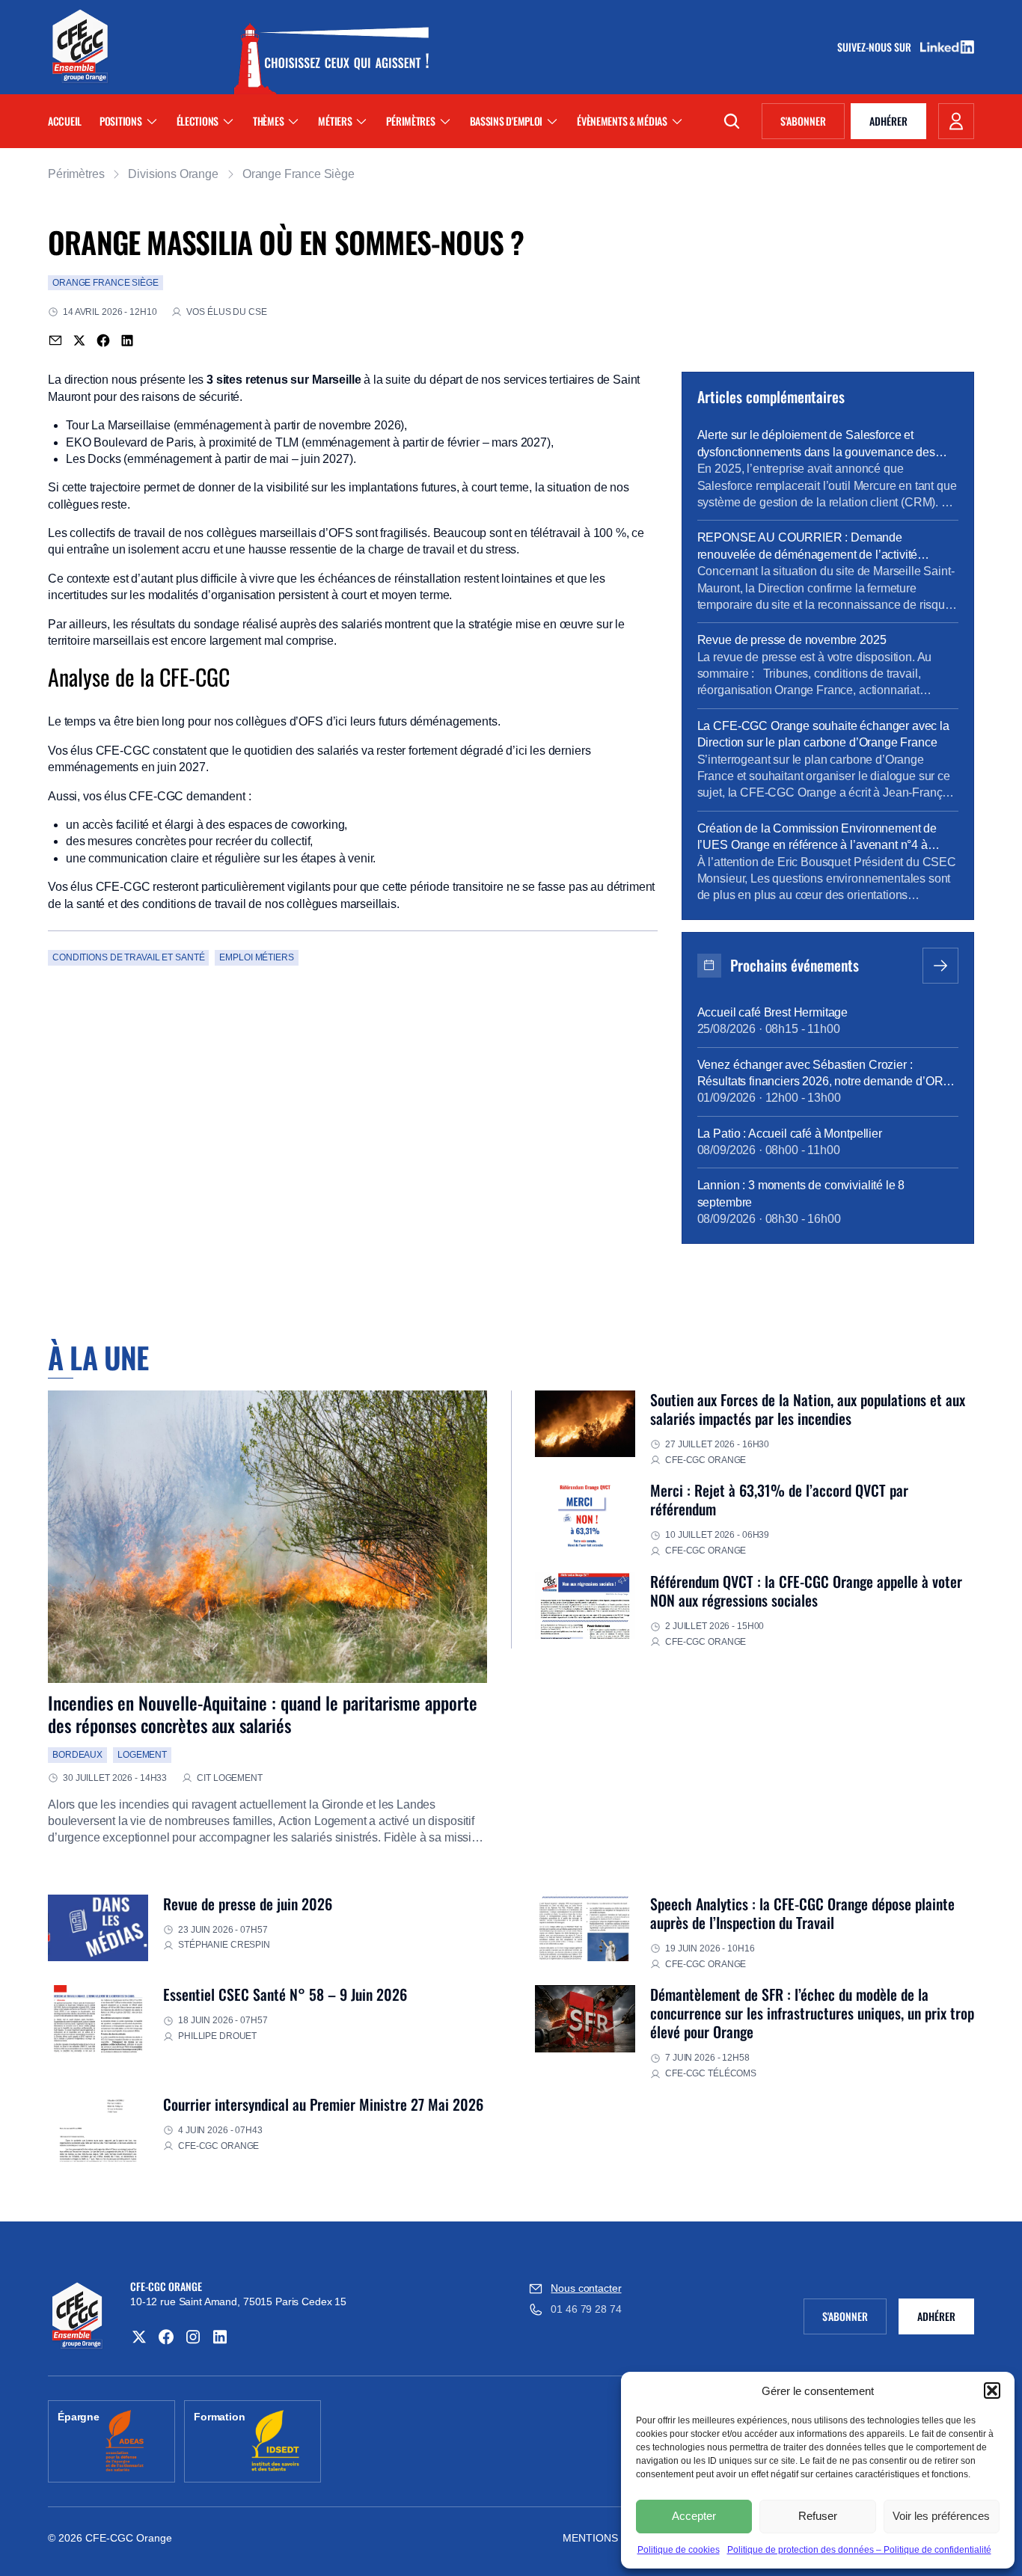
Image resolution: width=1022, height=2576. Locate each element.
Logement (142, 1755)
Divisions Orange (173, 174)
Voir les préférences (941, 2516)
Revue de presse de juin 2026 (248, 1904)
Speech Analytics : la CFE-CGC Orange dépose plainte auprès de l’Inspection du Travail (802, 1913)
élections (198, 121)
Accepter (694, 2516)
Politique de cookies (679, 2550)
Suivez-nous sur (879, 47)
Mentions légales (615, 2538)
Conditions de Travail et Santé (128, 957)
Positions (120, 121)
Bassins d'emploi (507, 121)
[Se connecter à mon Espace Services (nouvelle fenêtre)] (956, 121)
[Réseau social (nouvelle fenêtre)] (139, 2337)
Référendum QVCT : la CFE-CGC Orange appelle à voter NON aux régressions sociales (806, 1591)
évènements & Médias (622, 121)
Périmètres (410, 121)
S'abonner (813, 123)
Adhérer (888, 121)
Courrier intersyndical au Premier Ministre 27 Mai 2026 (323, 2104)
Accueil (65, 121)
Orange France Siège (299, 174)
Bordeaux (77, 1755)
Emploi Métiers (256, 957)
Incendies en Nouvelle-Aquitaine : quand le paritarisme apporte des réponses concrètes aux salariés (263, 1714)
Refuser (818, 2516)
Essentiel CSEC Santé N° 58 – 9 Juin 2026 (285, 1994)
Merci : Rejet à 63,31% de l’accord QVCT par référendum (779, 1499)
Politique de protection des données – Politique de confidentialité (859, 2550)
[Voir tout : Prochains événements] (940, 966)
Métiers (335, 121)
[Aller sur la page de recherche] (732, 121)
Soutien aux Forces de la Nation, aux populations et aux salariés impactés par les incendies (808, 1409)
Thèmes (268, 121)
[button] (992, 2391)
